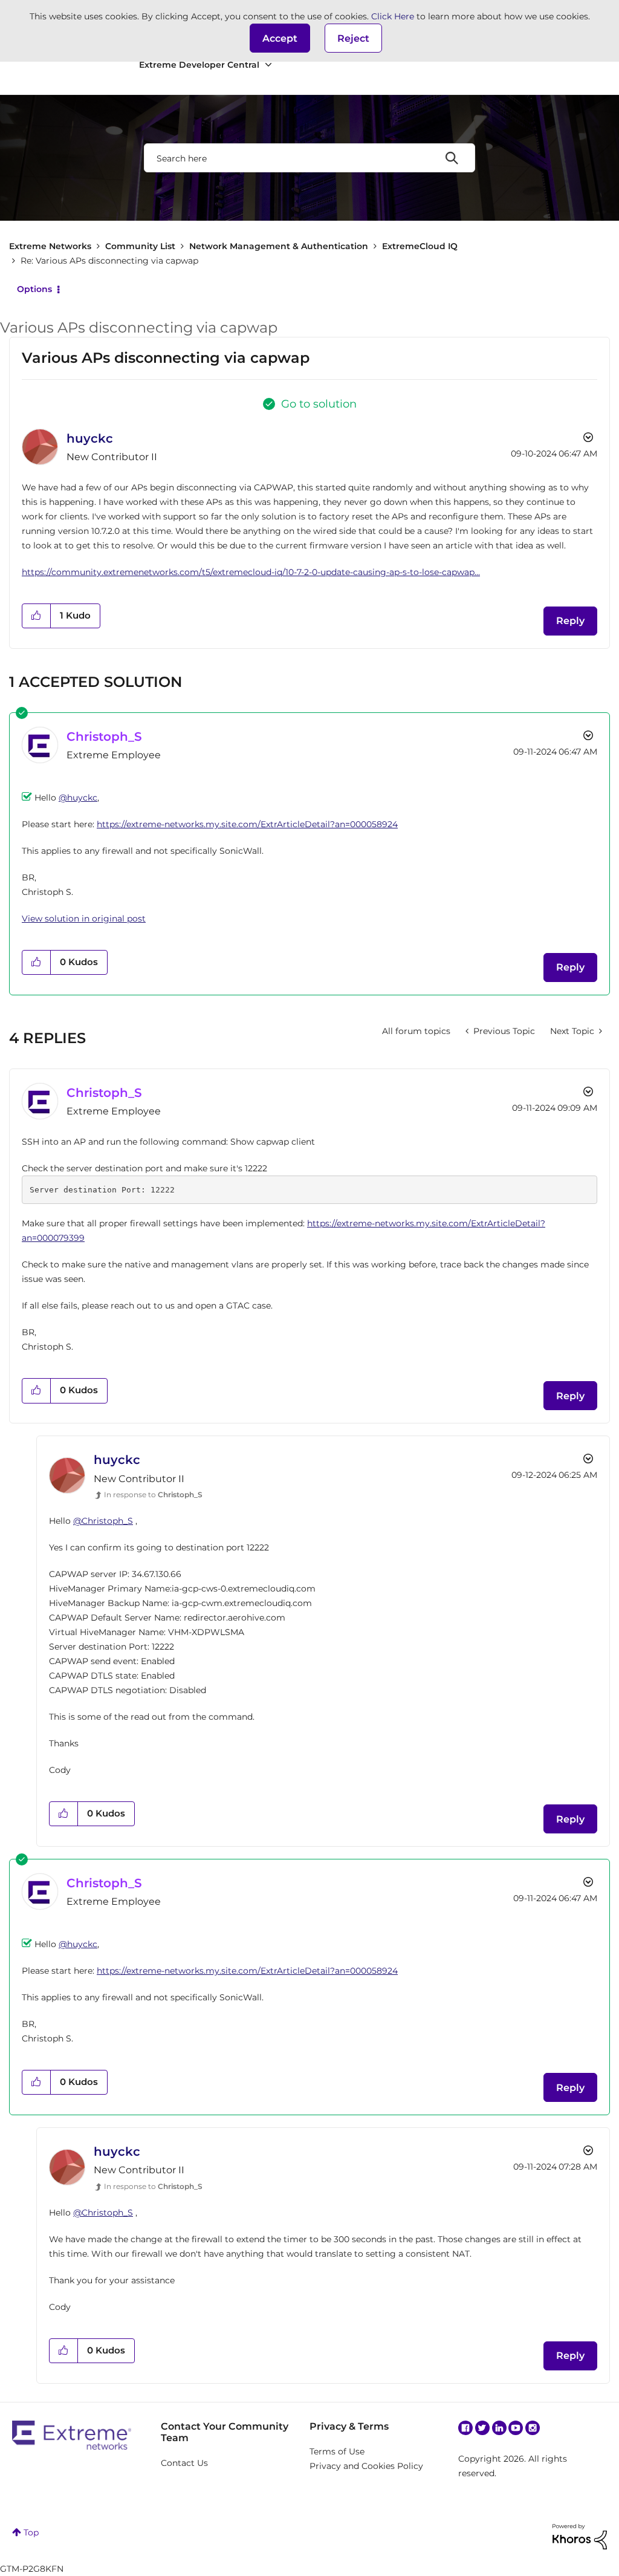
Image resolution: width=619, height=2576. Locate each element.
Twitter (482, 2428)
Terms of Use (337, 2451)
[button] (280, 38)
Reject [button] (353, 38)
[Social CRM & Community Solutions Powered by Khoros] (580, 2536)
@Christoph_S (103, 1521)
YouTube (516, 2428)
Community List (140, 246)
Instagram (533, 2428)
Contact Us (184, 2463)
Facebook (465, 2428)
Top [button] (31, 2532)
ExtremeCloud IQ (420, 246)
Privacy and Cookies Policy (366, 2466)
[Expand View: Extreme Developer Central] (268, 65)
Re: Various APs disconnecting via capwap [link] (109, 261)
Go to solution (319, 404)
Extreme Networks (50, 246)
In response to (153, 1495)
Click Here (393, 16)
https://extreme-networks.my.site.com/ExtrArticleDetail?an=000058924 (247, 824)
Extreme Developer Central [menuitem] (199, 65)
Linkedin (499, 2428)
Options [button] (34, 289)
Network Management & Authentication (279, 246)
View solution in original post (84, 919)
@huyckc (78, 798)
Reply (570, 621)
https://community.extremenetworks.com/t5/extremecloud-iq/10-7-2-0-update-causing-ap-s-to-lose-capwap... (251, 572)
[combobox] (309, 158)
